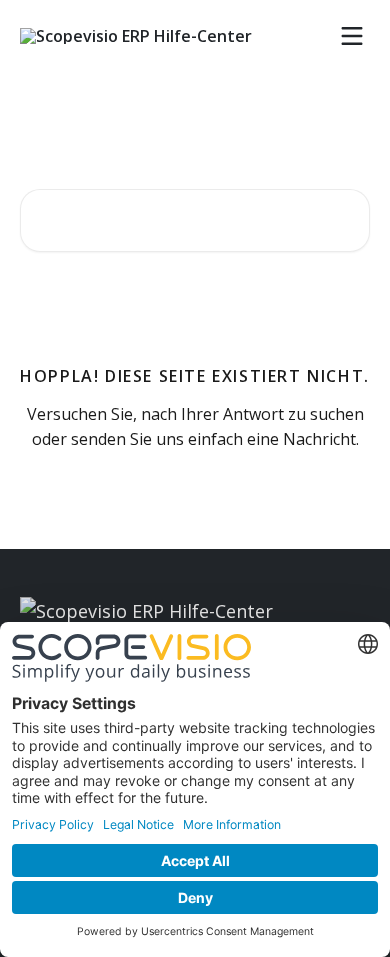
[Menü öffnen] (352, 36)
